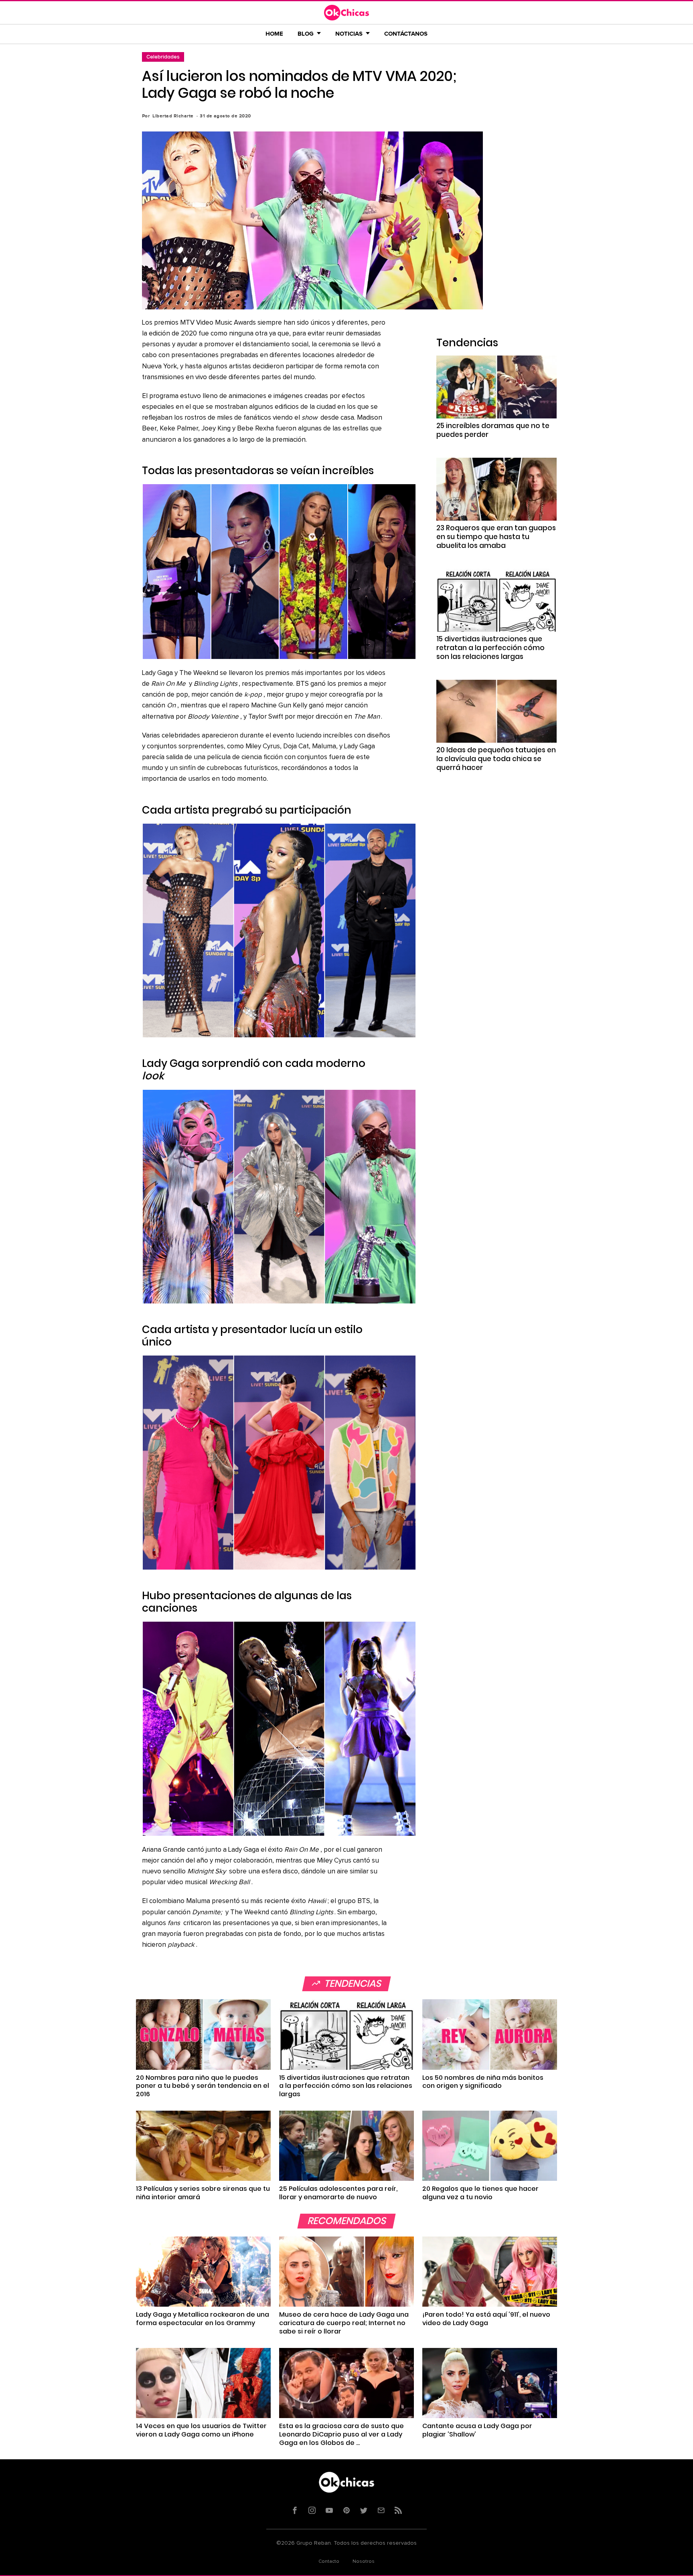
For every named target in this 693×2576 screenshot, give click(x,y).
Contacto (329, 2562)
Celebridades (163, 57)
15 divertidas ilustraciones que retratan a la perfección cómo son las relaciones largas (490, 648)
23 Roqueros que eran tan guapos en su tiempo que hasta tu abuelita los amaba (496, 537)
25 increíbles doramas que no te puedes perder (493, 430)
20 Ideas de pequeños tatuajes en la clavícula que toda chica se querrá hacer (496, 759)
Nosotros (364, 2562)
